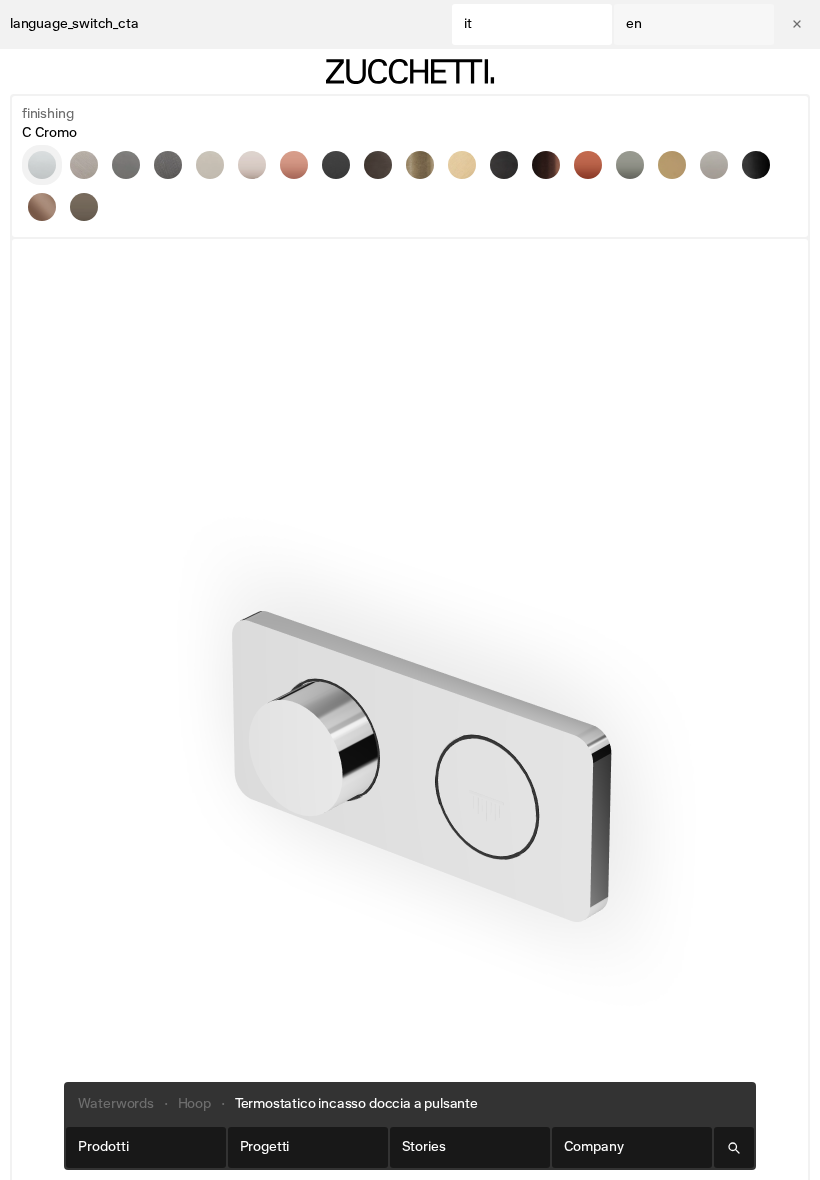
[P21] (378, 165)
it (468, 24)
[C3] (84, 165)
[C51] (168, 165)
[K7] (294, 165)
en (634, 24)
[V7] (630, 165)
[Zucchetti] (410, 71)
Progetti (265, 1147)
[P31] (420, 165)
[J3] (252, 165)
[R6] (588, 165)
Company (594, 1147)
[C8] (210, 165)
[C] (42, 165)
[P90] (42, 207)
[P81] (504, 165)
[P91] (546, 165)
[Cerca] (734, 1147)
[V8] (84, 207)
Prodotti (103, 1147)
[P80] (756, 165)
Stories (424, 1147)
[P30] (672, 165)
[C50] (126, 165)
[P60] (714, 165)
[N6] (336, 165)
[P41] (462, 165)
